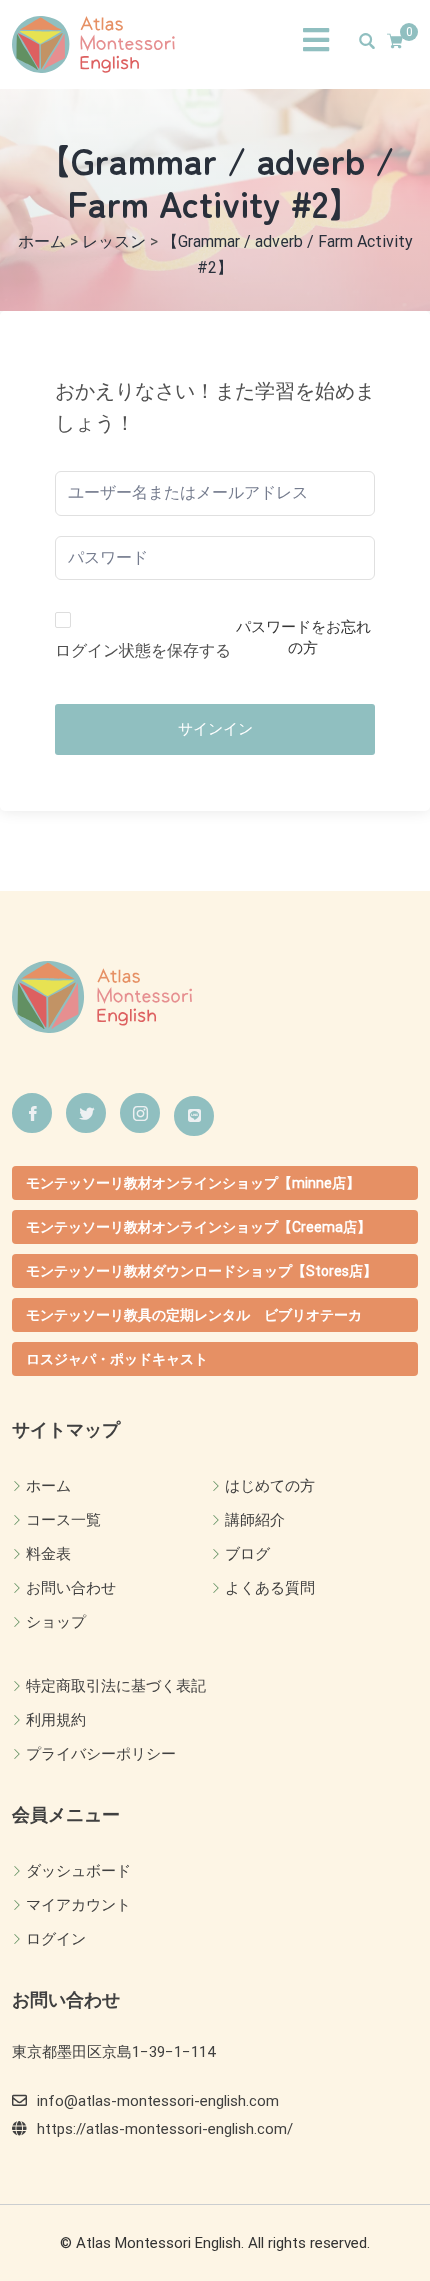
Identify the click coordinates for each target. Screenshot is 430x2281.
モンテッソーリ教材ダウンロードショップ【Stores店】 (201, 1271)
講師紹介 (255, 1520)
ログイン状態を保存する (143, 650)
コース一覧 (63, 1520)
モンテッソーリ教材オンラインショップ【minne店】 (193, 1183)
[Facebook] (32, 1113)
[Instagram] (140, 1113)
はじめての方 (270, 1486)
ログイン (56, 1939)
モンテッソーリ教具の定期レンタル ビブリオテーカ (194, 1315)
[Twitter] (86, 1113)
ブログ (247, 1554)
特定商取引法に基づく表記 (116, 1686)
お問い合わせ (71, 1588)
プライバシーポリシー (101, 1754)
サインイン (215, 729)
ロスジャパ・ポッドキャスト (117, 1359)
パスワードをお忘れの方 (303, 637)
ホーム (48, 1486)
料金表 (48, 1554)
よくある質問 (270, 1588)
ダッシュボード (78, 1871)
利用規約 (56, 1720)
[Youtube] (194, 1116)
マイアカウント (78, 1905)
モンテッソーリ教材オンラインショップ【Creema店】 (198, 1227)
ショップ (56, 1622)
